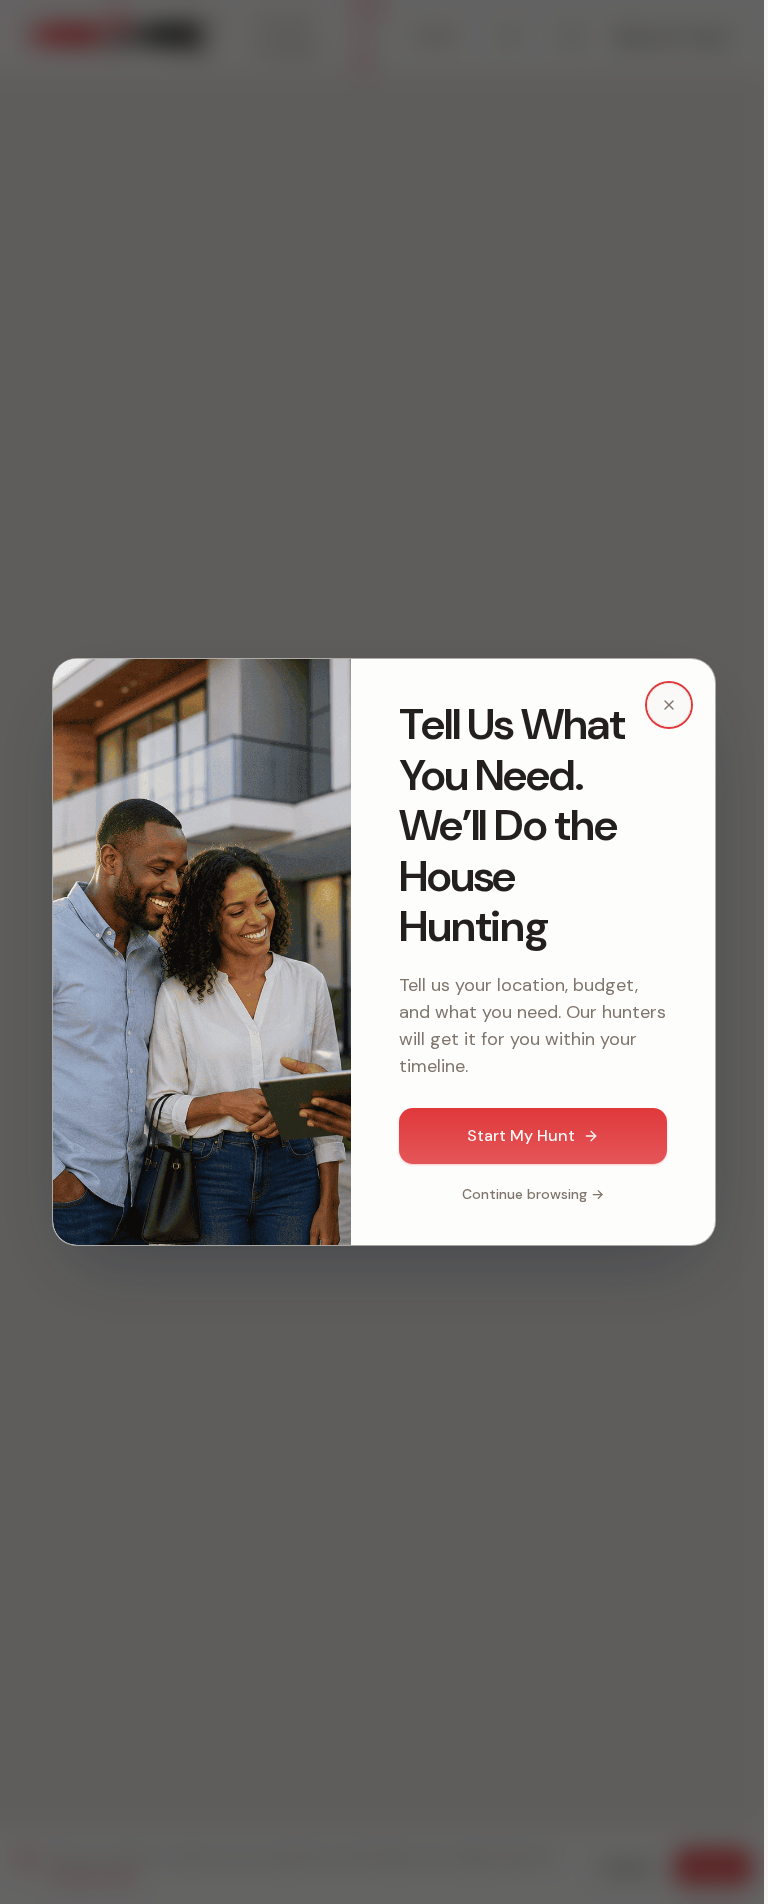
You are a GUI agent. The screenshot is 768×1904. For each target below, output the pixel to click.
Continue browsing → (533, 1194)
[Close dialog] (669, 705)
